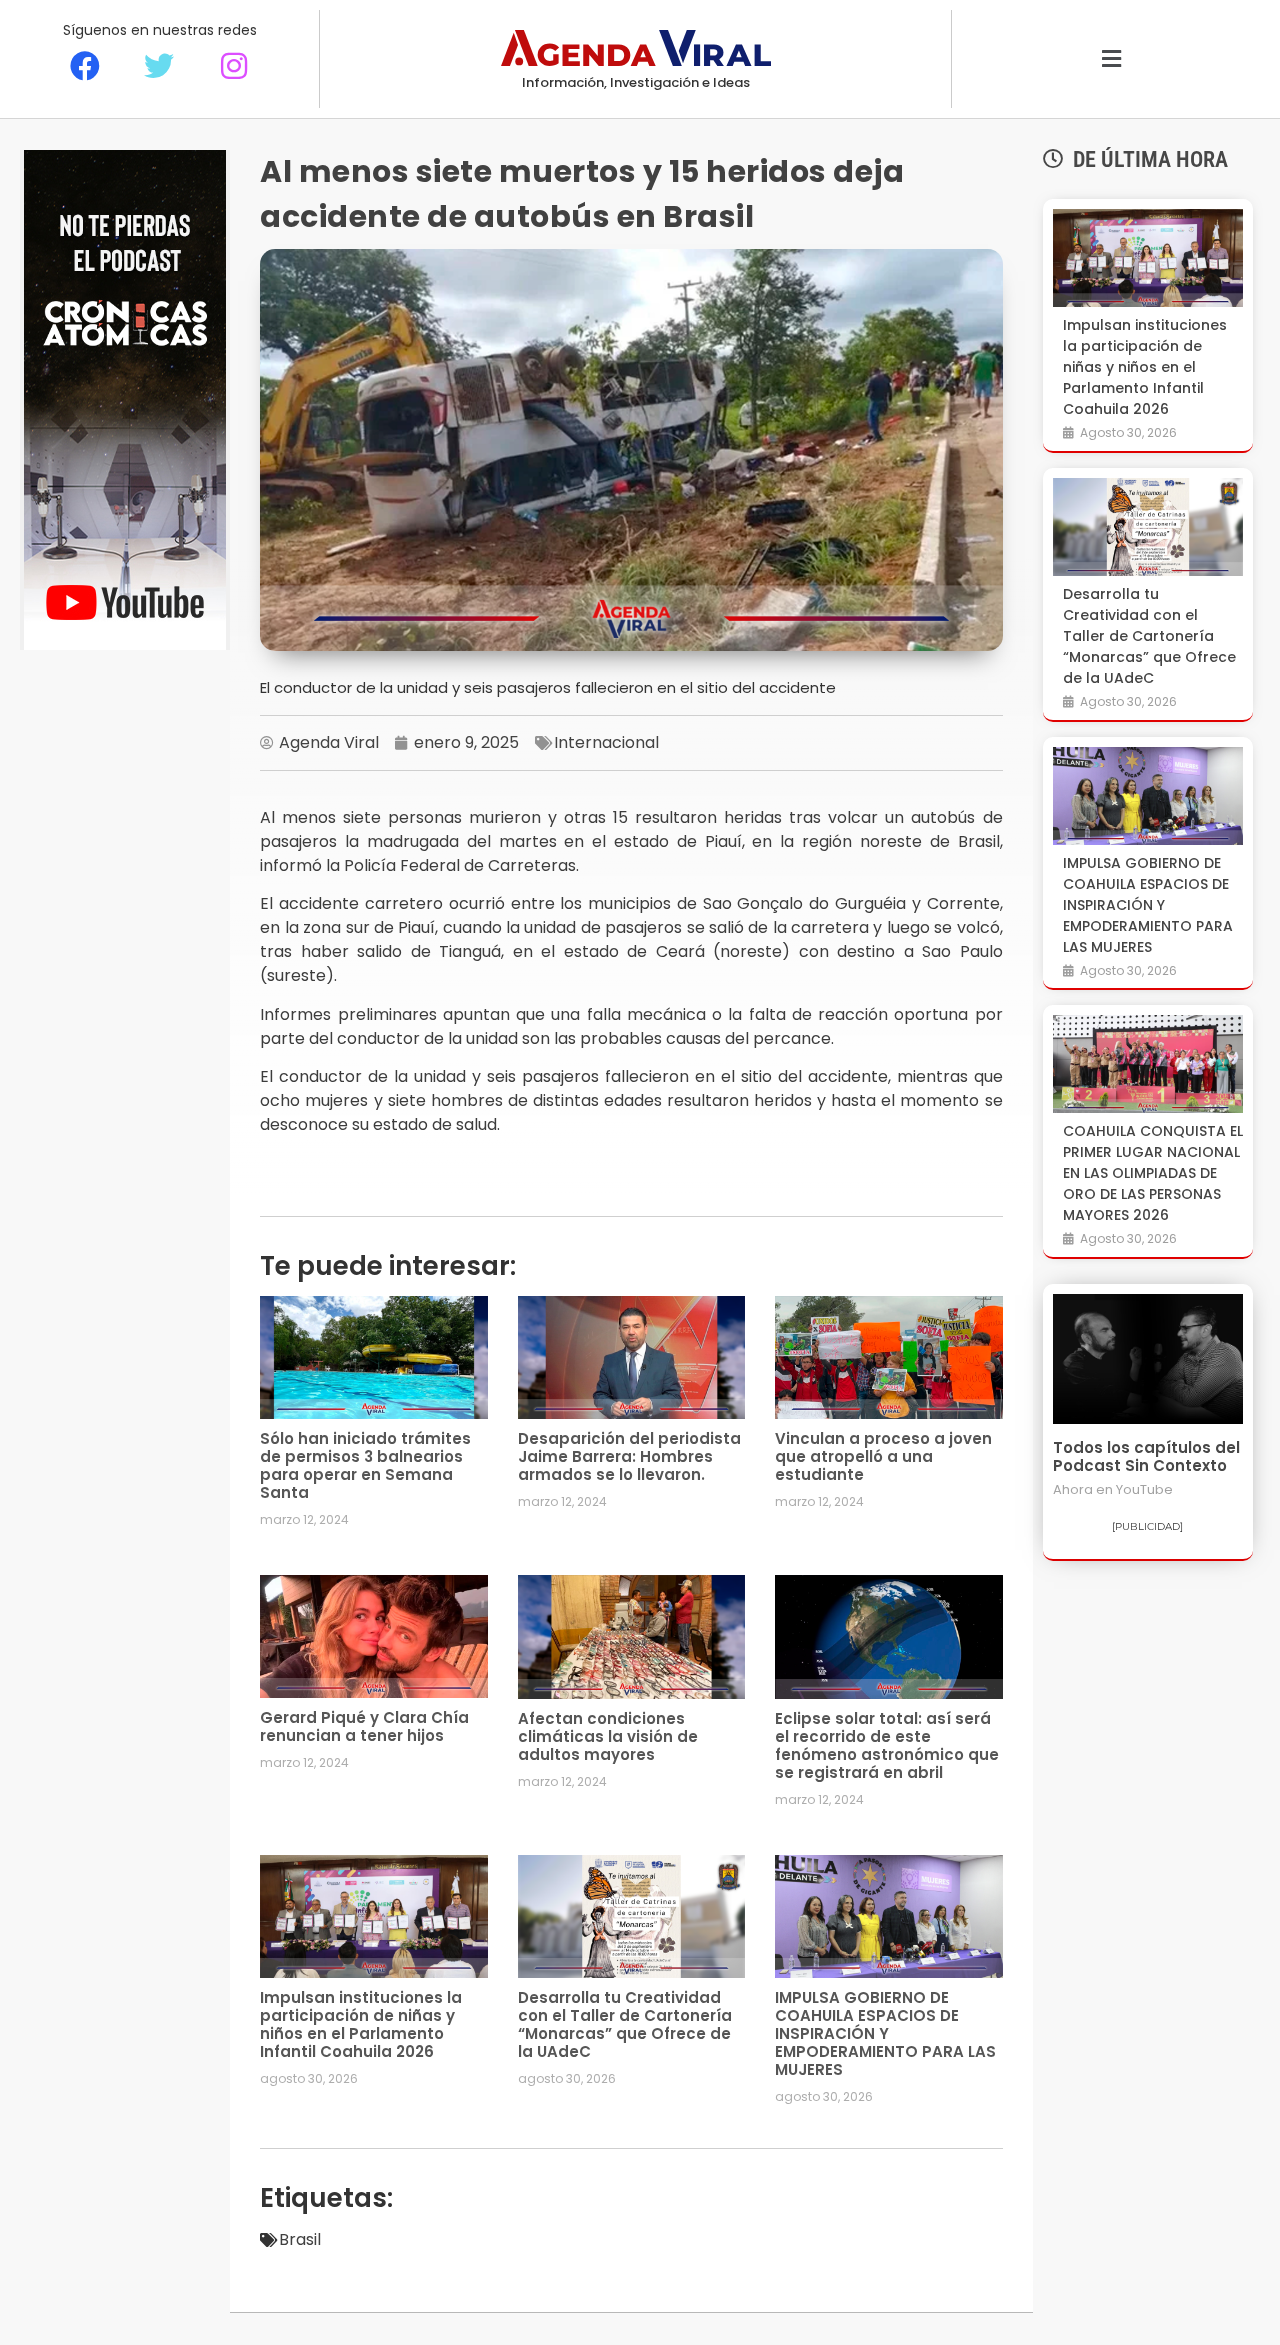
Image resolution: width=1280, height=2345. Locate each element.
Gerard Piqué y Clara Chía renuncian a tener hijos (364, 1726)
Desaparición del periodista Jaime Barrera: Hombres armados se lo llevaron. (629, 1456)
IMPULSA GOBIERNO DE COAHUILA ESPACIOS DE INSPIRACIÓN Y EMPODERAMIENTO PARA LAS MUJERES (885, 2033)
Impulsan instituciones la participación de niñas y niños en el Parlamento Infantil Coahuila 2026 (361, 2024)
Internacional (606, 742)
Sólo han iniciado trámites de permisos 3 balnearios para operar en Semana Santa (365, 1465)
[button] (1111, 59)
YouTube (1144, 1489)
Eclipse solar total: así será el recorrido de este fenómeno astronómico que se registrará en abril (887, 1745)
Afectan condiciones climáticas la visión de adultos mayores (608, 1736)
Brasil (300, 2239)
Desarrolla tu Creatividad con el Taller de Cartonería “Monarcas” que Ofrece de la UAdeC (625, 2024)
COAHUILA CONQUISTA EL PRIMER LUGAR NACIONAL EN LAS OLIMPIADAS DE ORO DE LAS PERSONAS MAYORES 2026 (1153, 1173)
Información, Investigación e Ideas (636, 82)
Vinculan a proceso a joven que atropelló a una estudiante (883, 1456)
